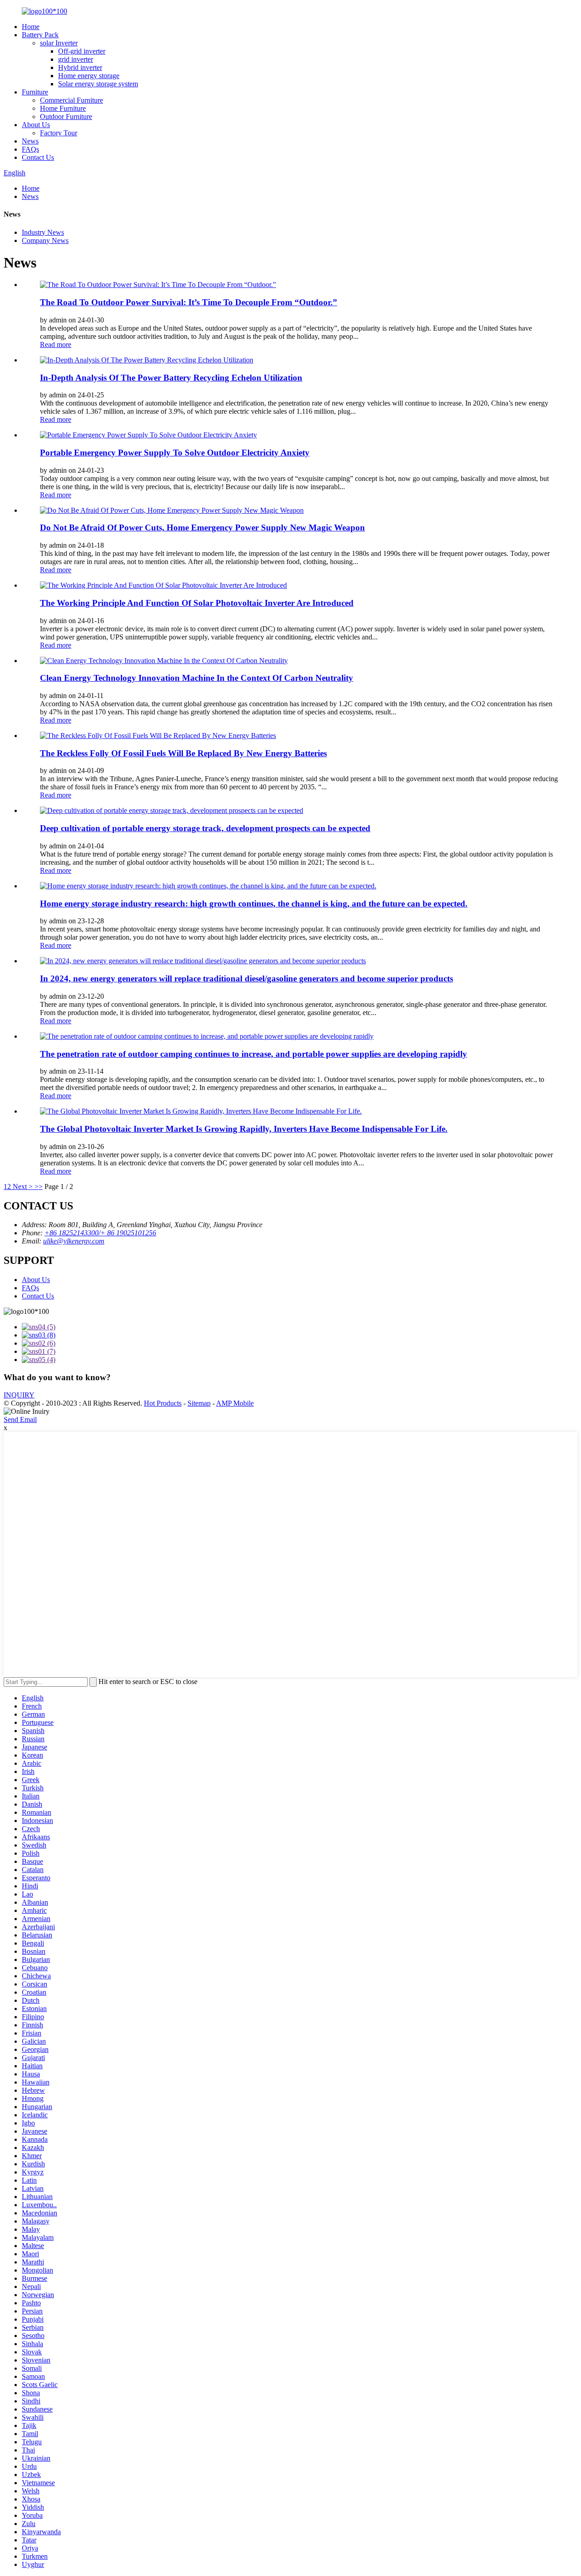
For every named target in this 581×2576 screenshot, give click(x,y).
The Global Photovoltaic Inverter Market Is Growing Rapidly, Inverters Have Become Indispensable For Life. (244, 1129)
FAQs (30, 149)
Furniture (35, 92)
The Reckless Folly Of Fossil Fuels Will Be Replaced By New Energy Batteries (183, 753)
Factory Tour (59, 133)
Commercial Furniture (71, 100)
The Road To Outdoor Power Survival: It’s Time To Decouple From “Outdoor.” (189, 302)
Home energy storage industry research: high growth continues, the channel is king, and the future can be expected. (254, 904)
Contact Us (38, 157)
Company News (45, 240)
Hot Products (163, 1403)
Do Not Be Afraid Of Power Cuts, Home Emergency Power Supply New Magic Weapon (202, 528)
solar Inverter (59, 43)
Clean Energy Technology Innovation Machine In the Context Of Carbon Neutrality (197, 678)
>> (39, 1186)
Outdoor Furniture (66, 116)
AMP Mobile (235, 1403)
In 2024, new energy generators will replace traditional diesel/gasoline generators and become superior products (246, 978)
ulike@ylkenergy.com (74, 1241)
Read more (56, 344)
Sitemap (199, 1403)
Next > (23, 1186)
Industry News (43, 232)
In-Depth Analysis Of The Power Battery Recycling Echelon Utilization (171, 378)
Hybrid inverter (80, 67)
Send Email (20, 1419)
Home (31, 27)
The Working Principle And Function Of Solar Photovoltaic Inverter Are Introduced (197, 603)
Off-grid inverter (82, 51)
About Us (36, 125)
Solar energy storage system (98, 84)
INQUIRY (19, 1395)
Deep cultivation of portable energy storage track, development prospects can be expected (205, 828)
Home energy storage (89, 76)
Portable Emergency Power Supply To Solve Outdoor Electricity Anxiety (175, 453)
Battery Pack (40, 35)
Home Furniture (63, 108)
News (30, 141)
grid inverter (76, 59)
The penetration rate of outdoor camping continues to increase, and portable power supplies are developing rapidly (254, 1054)
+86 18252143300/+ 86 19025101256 (100, 1233)
